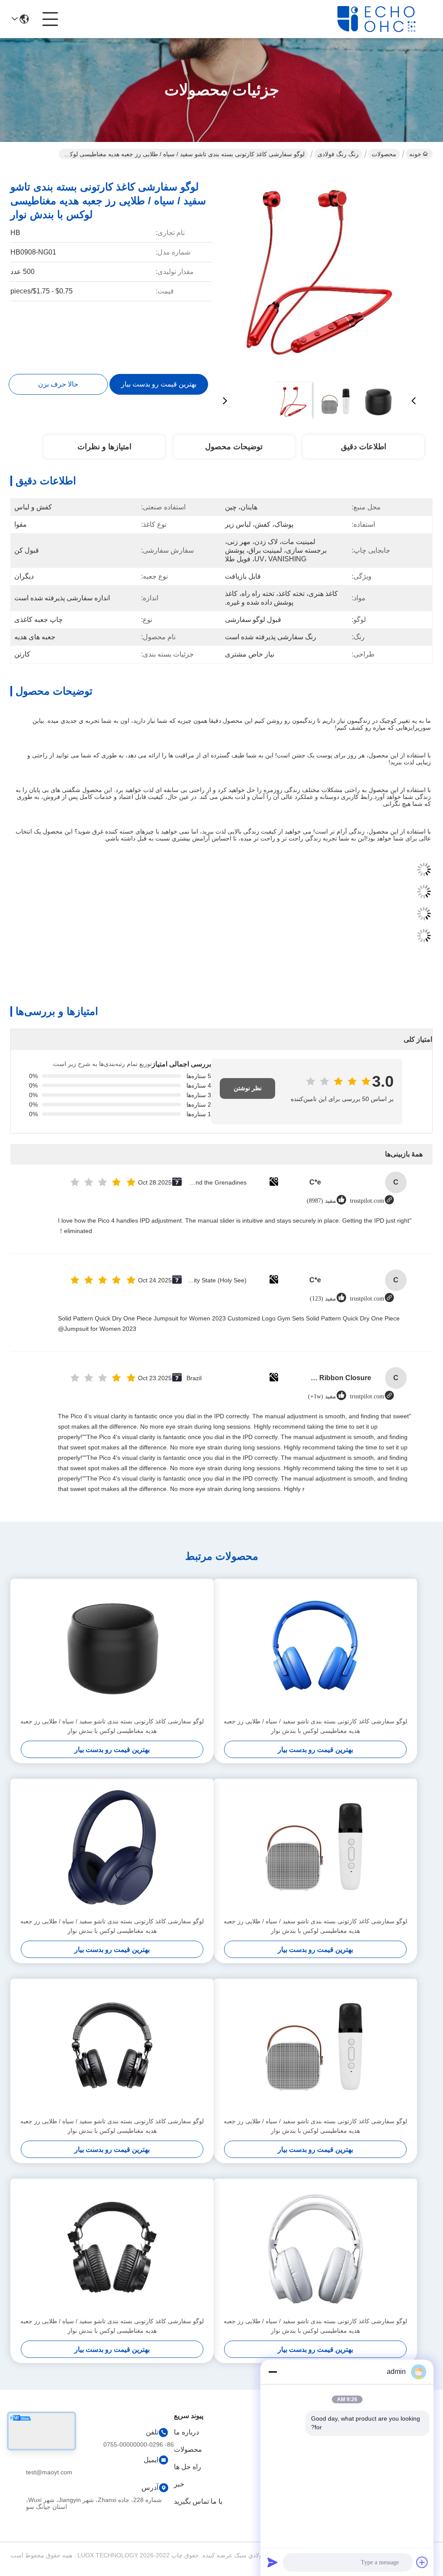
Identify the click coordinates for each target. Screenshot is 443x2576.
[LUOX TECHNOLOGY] (385, 19)
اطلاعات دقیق (364, 447)
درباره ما (186, 2432)
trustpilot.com (367, 1201)
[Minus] (273, 2372)
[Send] (273, 2562)
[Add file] (422, 2562)
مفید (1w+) (322, 1396)
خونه (415, 154)
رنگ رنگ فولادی (338, 154)
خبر (179, 2484)
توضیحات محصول (234, 447)
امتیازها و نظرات (104, 447)
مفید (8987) (321, 1201)
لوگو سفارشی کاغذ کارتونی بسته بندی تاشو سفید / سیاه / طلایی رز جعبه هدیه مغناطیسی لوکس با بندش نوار (315, 1726)
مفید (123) (323, 1299)
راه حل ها (188, 2467)
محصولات (384, 154)
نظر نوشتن (248, 1088)
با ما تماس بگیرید (198, 2501)
